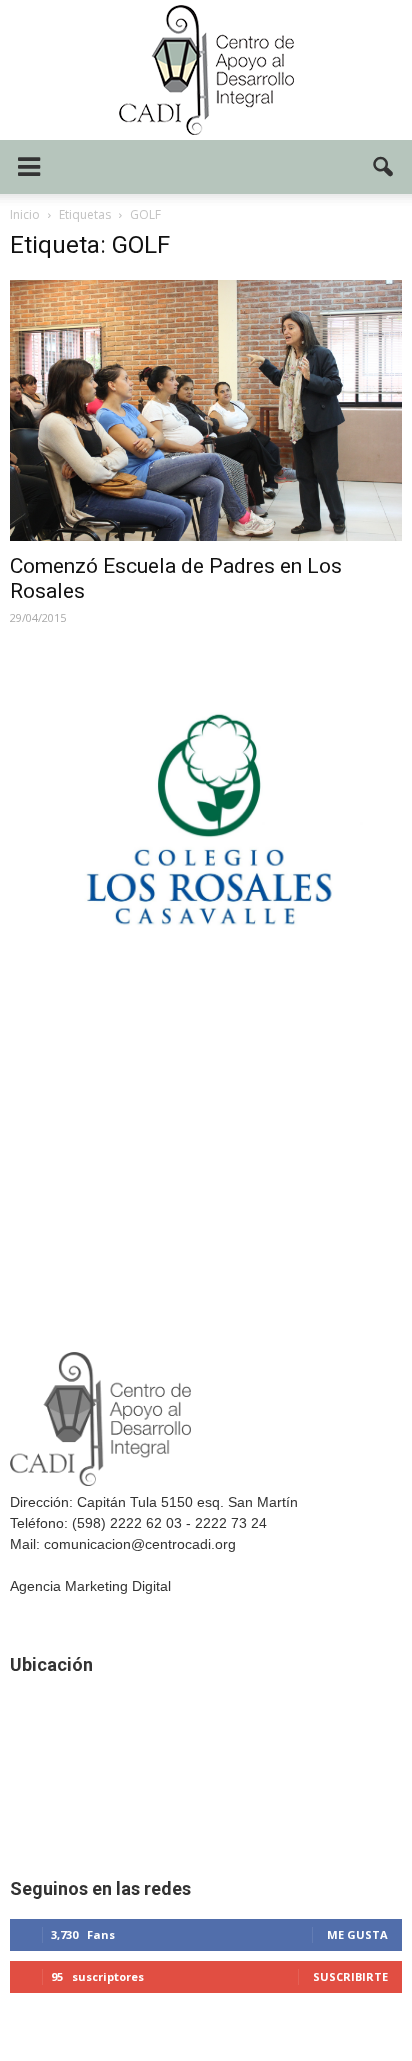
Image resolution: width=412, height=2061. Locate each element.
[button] (384, 167)
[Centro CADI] (206, 70)
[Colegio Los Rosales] (206, 977)
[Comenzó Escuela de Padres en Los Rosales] (206, 410)
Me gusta (357, 1934)
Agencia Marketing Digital (90, 1586)
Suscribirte (350, 1976)
